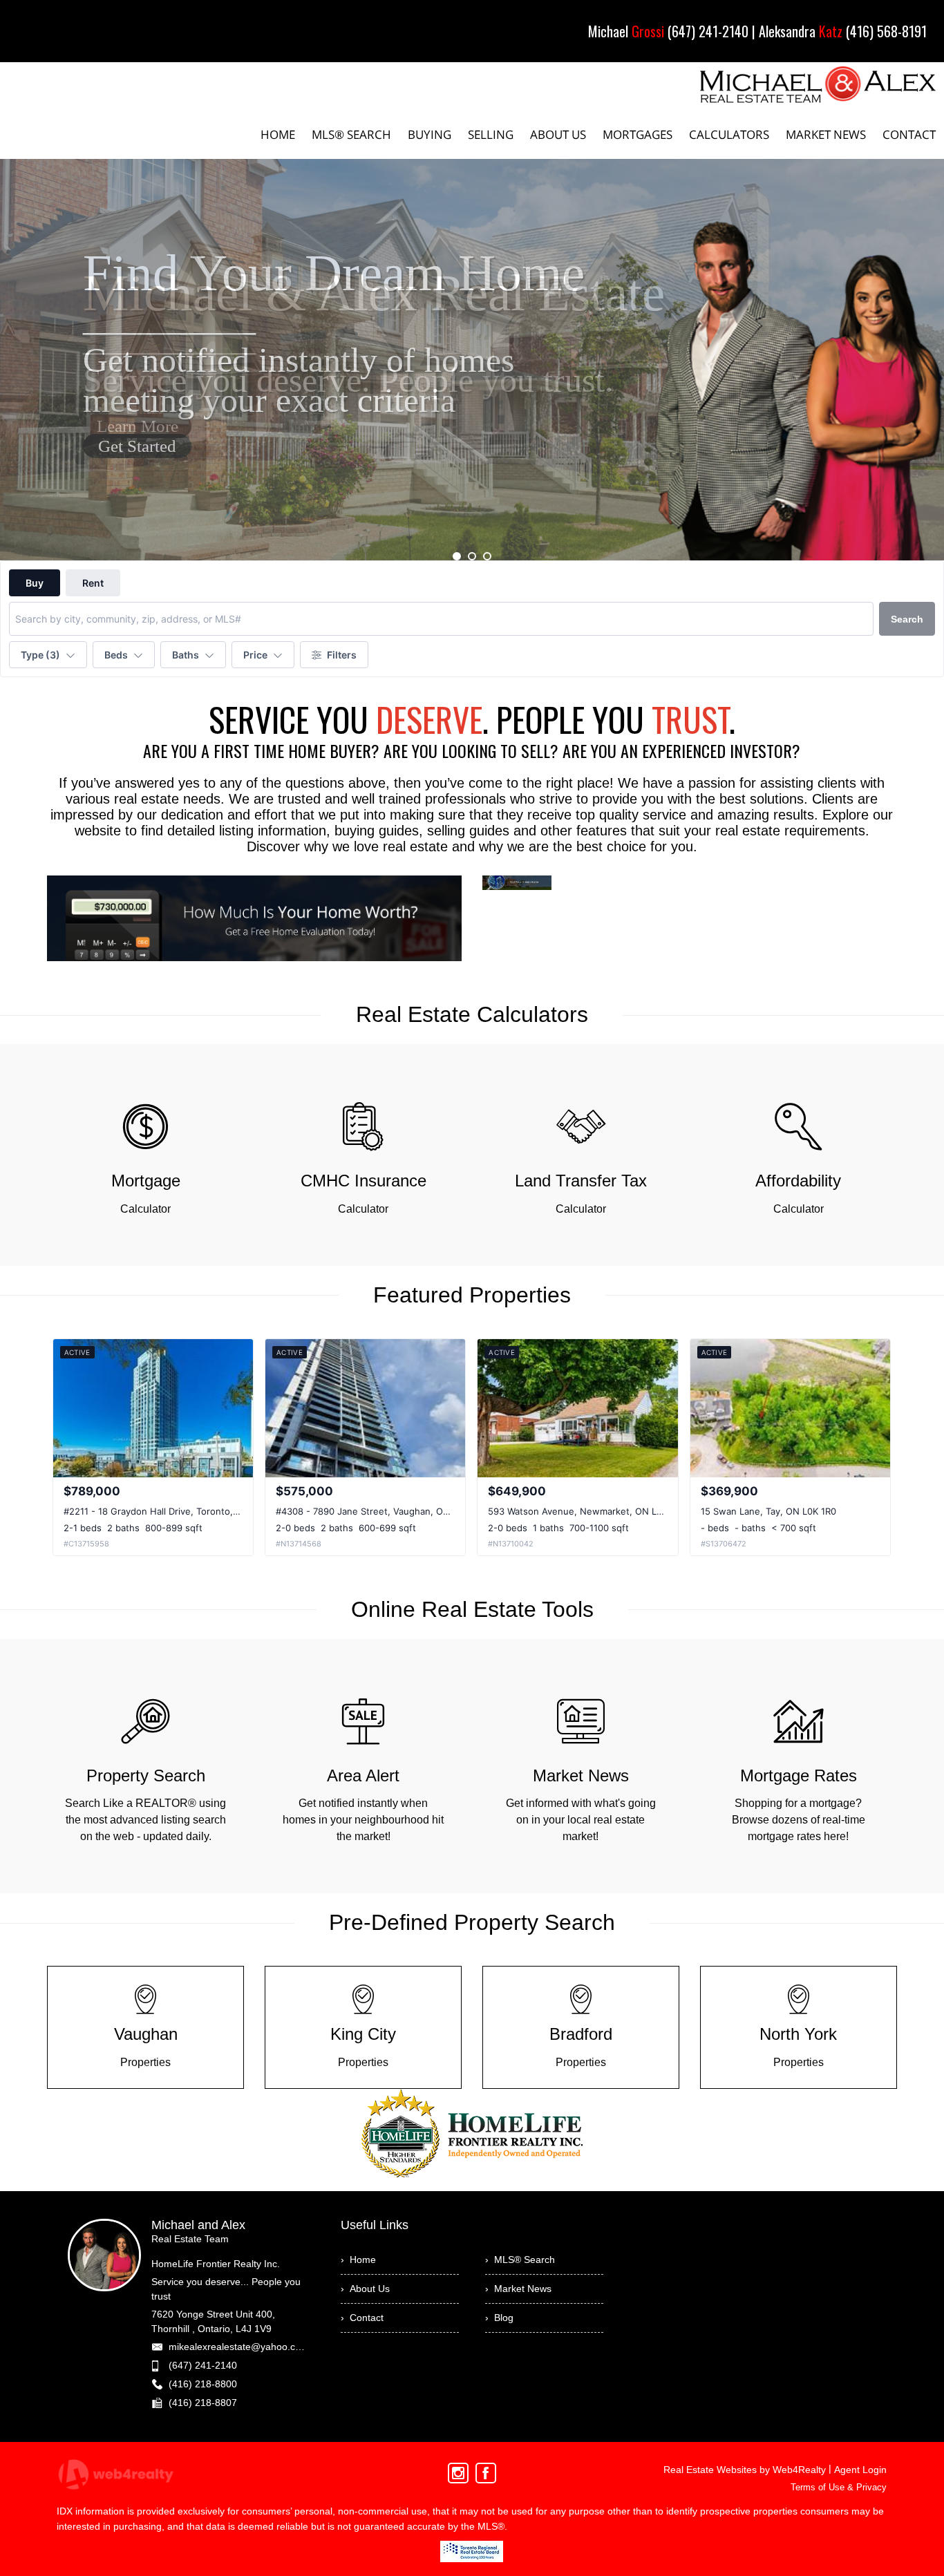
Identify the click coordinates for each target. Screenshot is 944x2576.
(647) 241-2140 (203, 2365)
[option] (472, 360)
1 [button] (457, 556)
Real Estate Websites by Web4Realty (745, 2470)
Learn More (138, 426)
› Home (358, 2260)
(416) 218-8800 (203, 2384)
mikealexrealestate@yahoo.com (239, 2347)
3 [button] (487, 556)
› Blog (499, 2318)
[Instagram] (458, 2473)
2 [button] (472, 556)
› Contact (362, 2318)
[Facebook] (486, 2473)
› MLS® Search (520, 2260)
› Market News (518, 2289)
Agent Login (860, 2470)
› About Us (365, 2289)
